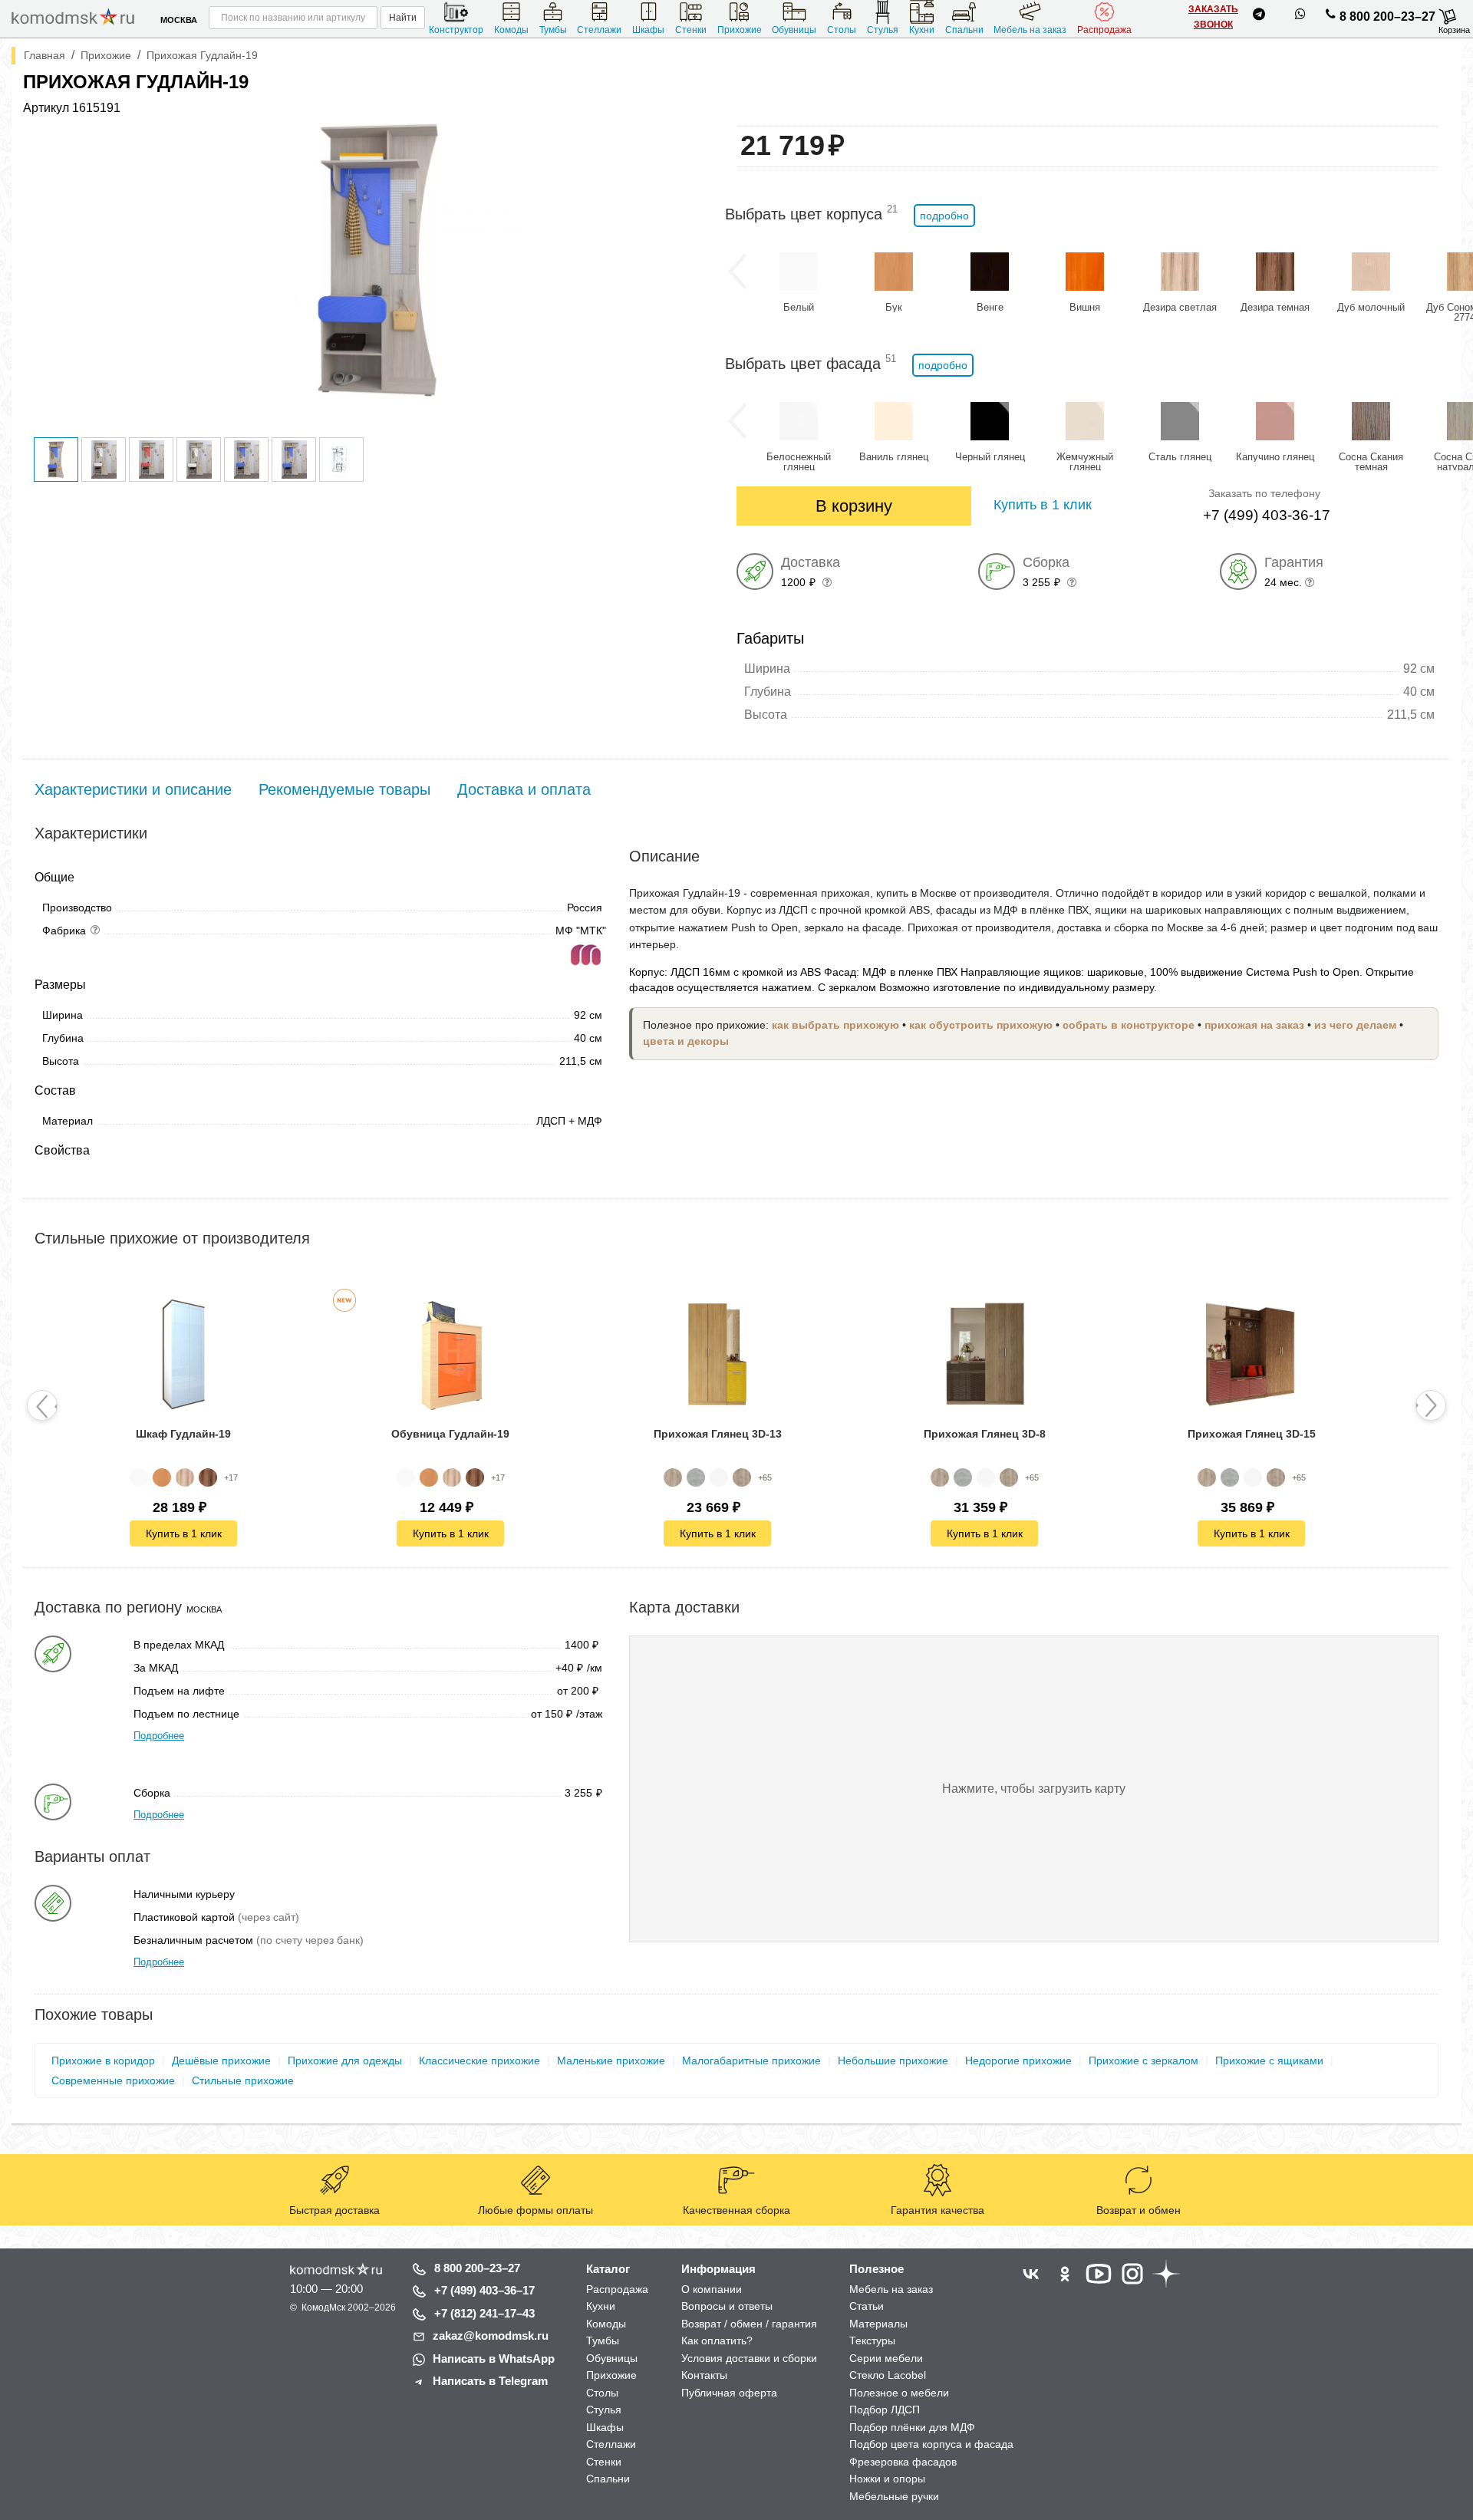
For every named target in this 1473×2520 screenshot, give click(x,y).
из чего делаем (1355, 1025)
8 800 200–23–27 (1387, 16)
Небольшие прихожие (893, 2060)
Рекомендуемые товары (344, 789)
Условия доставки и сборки (749, 2358)
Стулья (883, 30)
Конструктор (456, 30)
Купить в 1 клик (184, 1533)
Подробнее (159, 1736)
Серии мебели (886, 2358)
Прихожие (740, 30)
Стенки (691, 30)
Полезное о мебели (899, 2393)
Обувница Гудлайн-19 (450, 1434)
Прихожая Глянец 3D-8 (985, 1434)
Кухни (922, 30)
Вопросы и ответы (727, 2306)
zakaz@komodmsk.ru (491, 2336)
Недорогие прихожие (1018, 2060)
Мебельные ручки (894, 2496)
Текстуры (872, 2340)
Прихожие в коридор (103, 2060)
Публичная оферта (729, 2393)
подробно (944, 216)
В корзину (854, 506)
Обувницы (794, 30)
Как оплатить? (717, 2340)
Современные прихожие (113, 2080)
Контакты (704, 2375)
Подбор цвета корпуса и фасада (931, 2444)
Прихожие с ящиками (1269, 2060)
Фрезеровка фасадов (903, 2462)
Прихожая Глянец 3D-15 (1252, 1434)
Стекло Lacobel (888, 2375)
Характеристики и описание (133, 789)
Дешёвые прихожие (221, 2060)
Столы (842, 30)
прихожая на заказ (1254, 1025)
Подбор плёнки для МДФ (912, 2427)
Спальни (964, 30)
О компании (712, 2289)
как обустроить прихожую (981, 1025)
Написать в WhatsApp (494, 2359)
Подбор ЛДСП (885, 2410)
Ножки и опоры (887, 2479)
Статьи (867, 2306)
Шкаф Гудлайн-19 (183, 1434)
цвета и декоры (686, 1041)
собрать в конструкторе (1129, 1025)
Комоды (511, 30)
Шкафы (648, 30)
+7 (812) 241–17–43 (484, 2313)
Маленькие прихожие (611, 2060)
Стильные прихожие (243, 2080)
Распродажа (1104, 30)
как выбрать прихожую (835, 1025)
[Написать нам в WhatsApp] (1300, 17)
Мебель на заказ (1030, 30)
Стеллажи (599, 30)
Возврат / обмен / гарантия (749, 2324)
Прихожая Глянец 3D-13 (718, 1434)
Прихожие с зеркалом (1143, 2060)
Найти (403, 18)
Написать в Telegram (490, 2381)
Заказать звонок (1213, 17)
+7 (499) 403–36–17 (484, 2290)
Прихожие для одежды (345, 2060)
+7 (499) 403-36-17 (1267, 515)
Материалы (878, 2324)
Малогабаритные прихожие (751, 2060)
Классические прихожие (479, 2060)
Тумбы (553, 30)
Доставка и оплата (524, 789)
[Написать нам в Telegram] (1259, 17)
